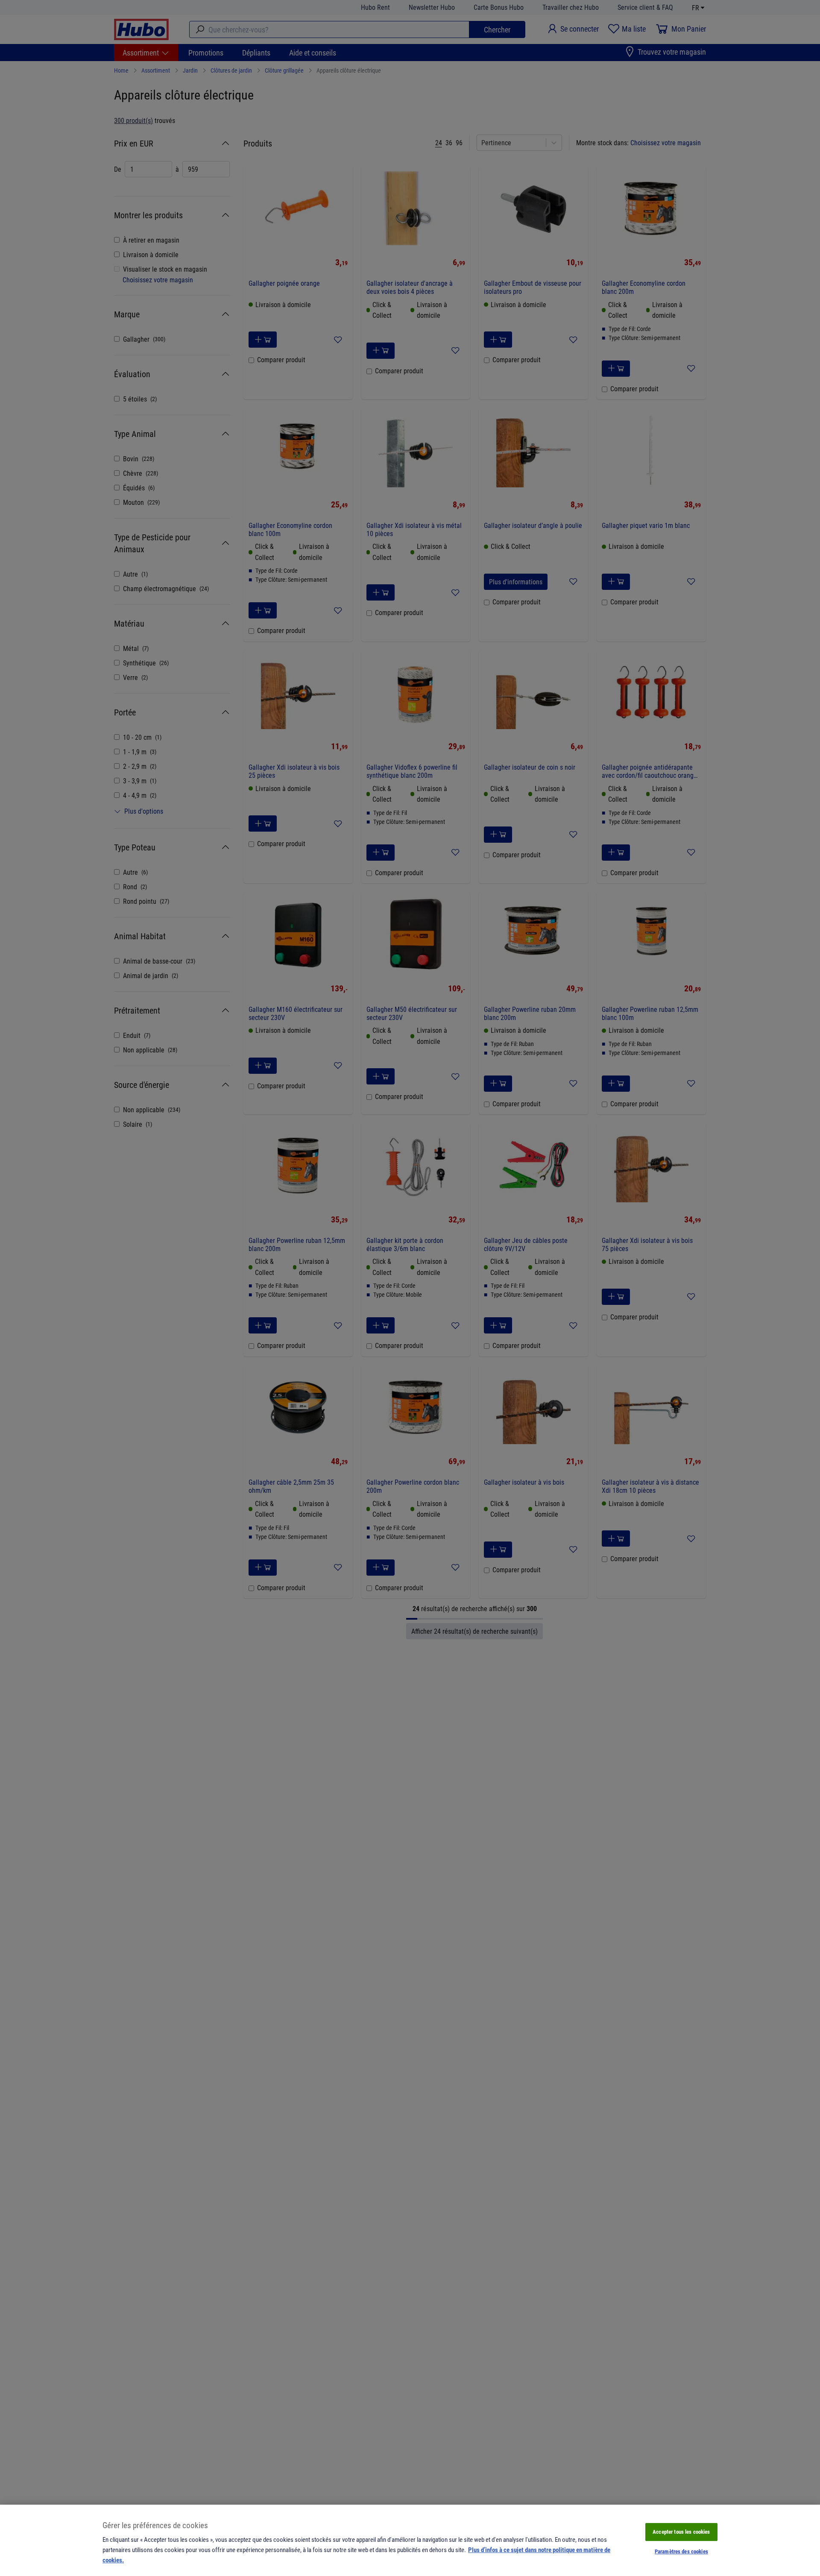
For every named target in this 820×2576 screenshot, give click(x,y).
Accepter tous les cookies (681, 2532)
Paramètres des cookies (681, 2551)
